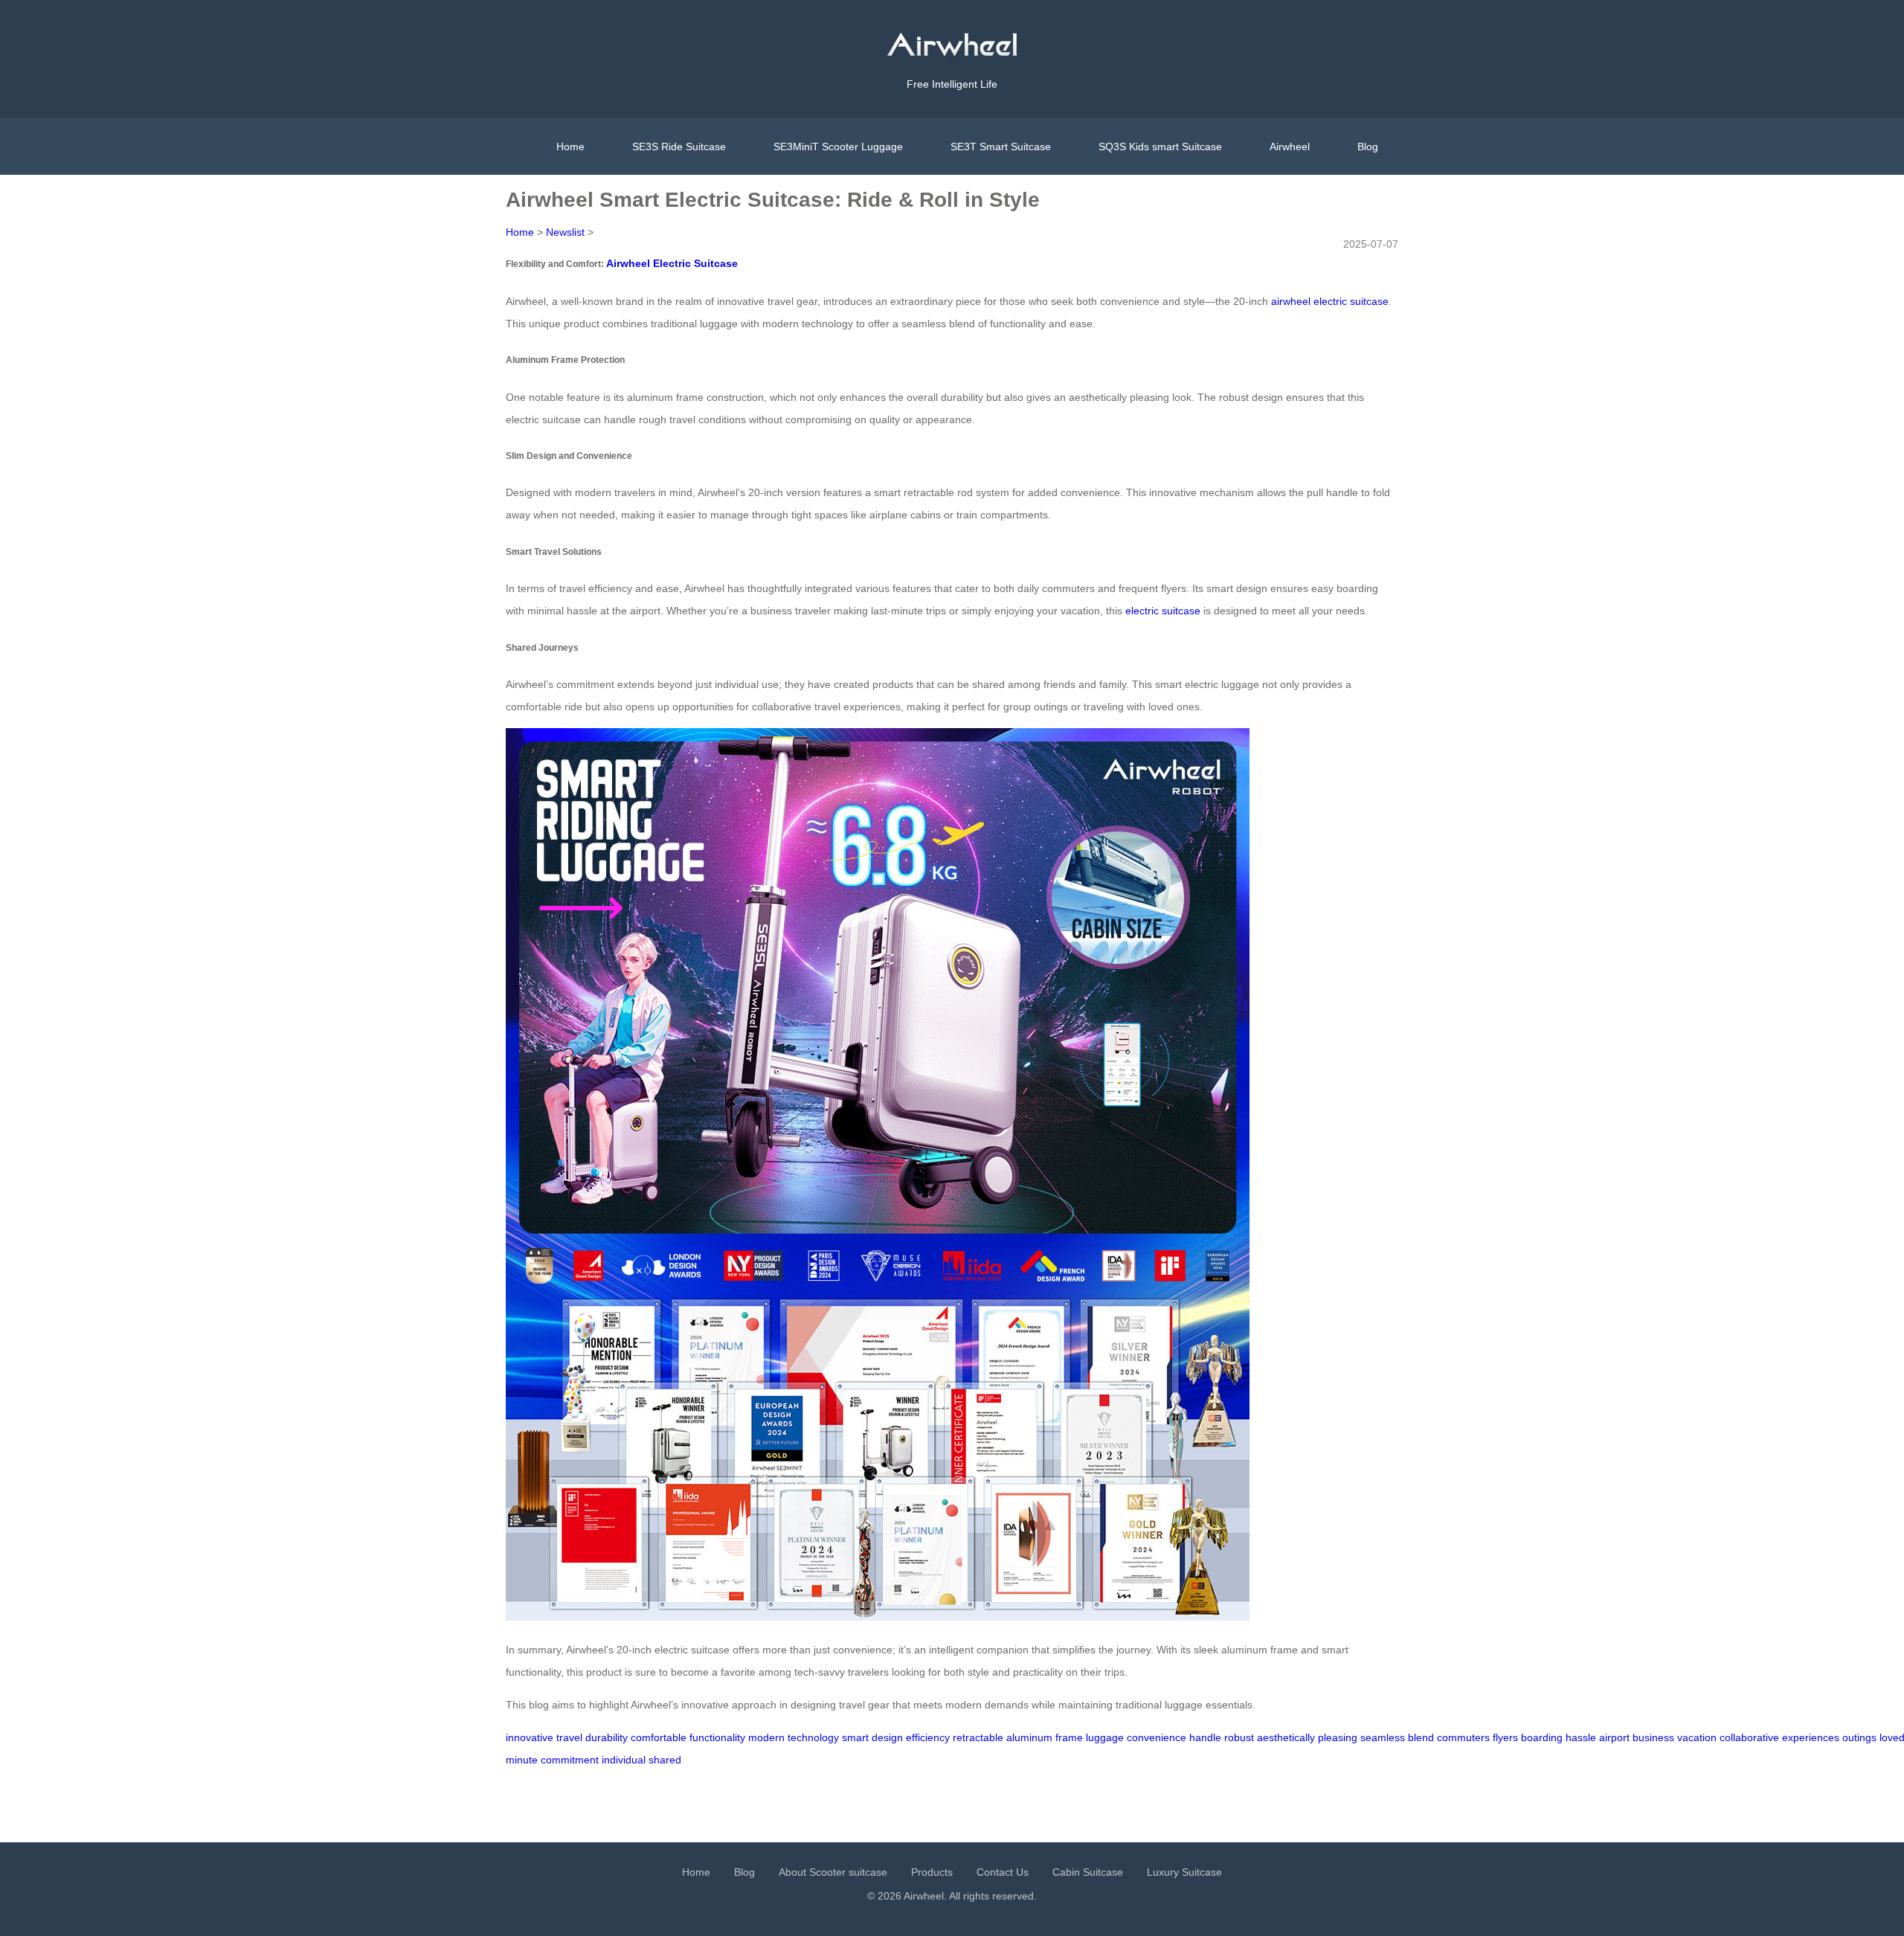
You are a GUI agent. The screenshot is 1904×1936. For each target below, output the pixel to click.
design (887, 1737)
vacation (1697, 1737)
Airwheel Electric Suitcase (672, 263)
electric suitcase (1163, 611)
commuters (1463, 1737)
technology (813, 1737)
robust (1239, 1737)
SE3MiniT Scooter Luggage (838, 147)
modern (766, 1737)
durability (607, 1737)
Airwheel (1290, 147)
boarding (1542, 1737)
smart (855, 1737)
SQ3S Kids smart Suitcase (1160, 147)
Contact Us (1003, 1872)
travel (569, 1737)
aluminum (1029, 1737)
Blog (1368, 147)
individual (624, 1760)
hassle (1581, 1737)
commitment (570, 1760)
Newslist (565, 232)
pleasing (1338, 1737)
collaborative (1749, 1737)
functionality (717, 1737)
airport (1614, 1737)
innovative (530, 1737)
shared (665, 1760)
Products (932, 1872)
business (1653, 1737)
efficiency (928, 1737)
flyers (1505, 1737)
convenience (1157, 1737)
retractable (978, 1737)
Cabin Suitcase (1088, 1872)
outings (1859, 1737)
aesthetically (1286, 1737)
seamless (1383, 1737)
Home (570, 147)
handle (1205, 1737)
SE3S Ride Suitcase (679, 147)
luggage (1105, 1737)
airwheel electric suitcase (1330, 301)
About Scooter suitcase (833, 1872)
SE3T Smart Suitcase (1001, 147)
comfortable (659, 1737)
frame (1069, 1737)
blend (1421, 1737)
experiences (1811, 1737)
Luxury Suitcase (1184, 1872)
